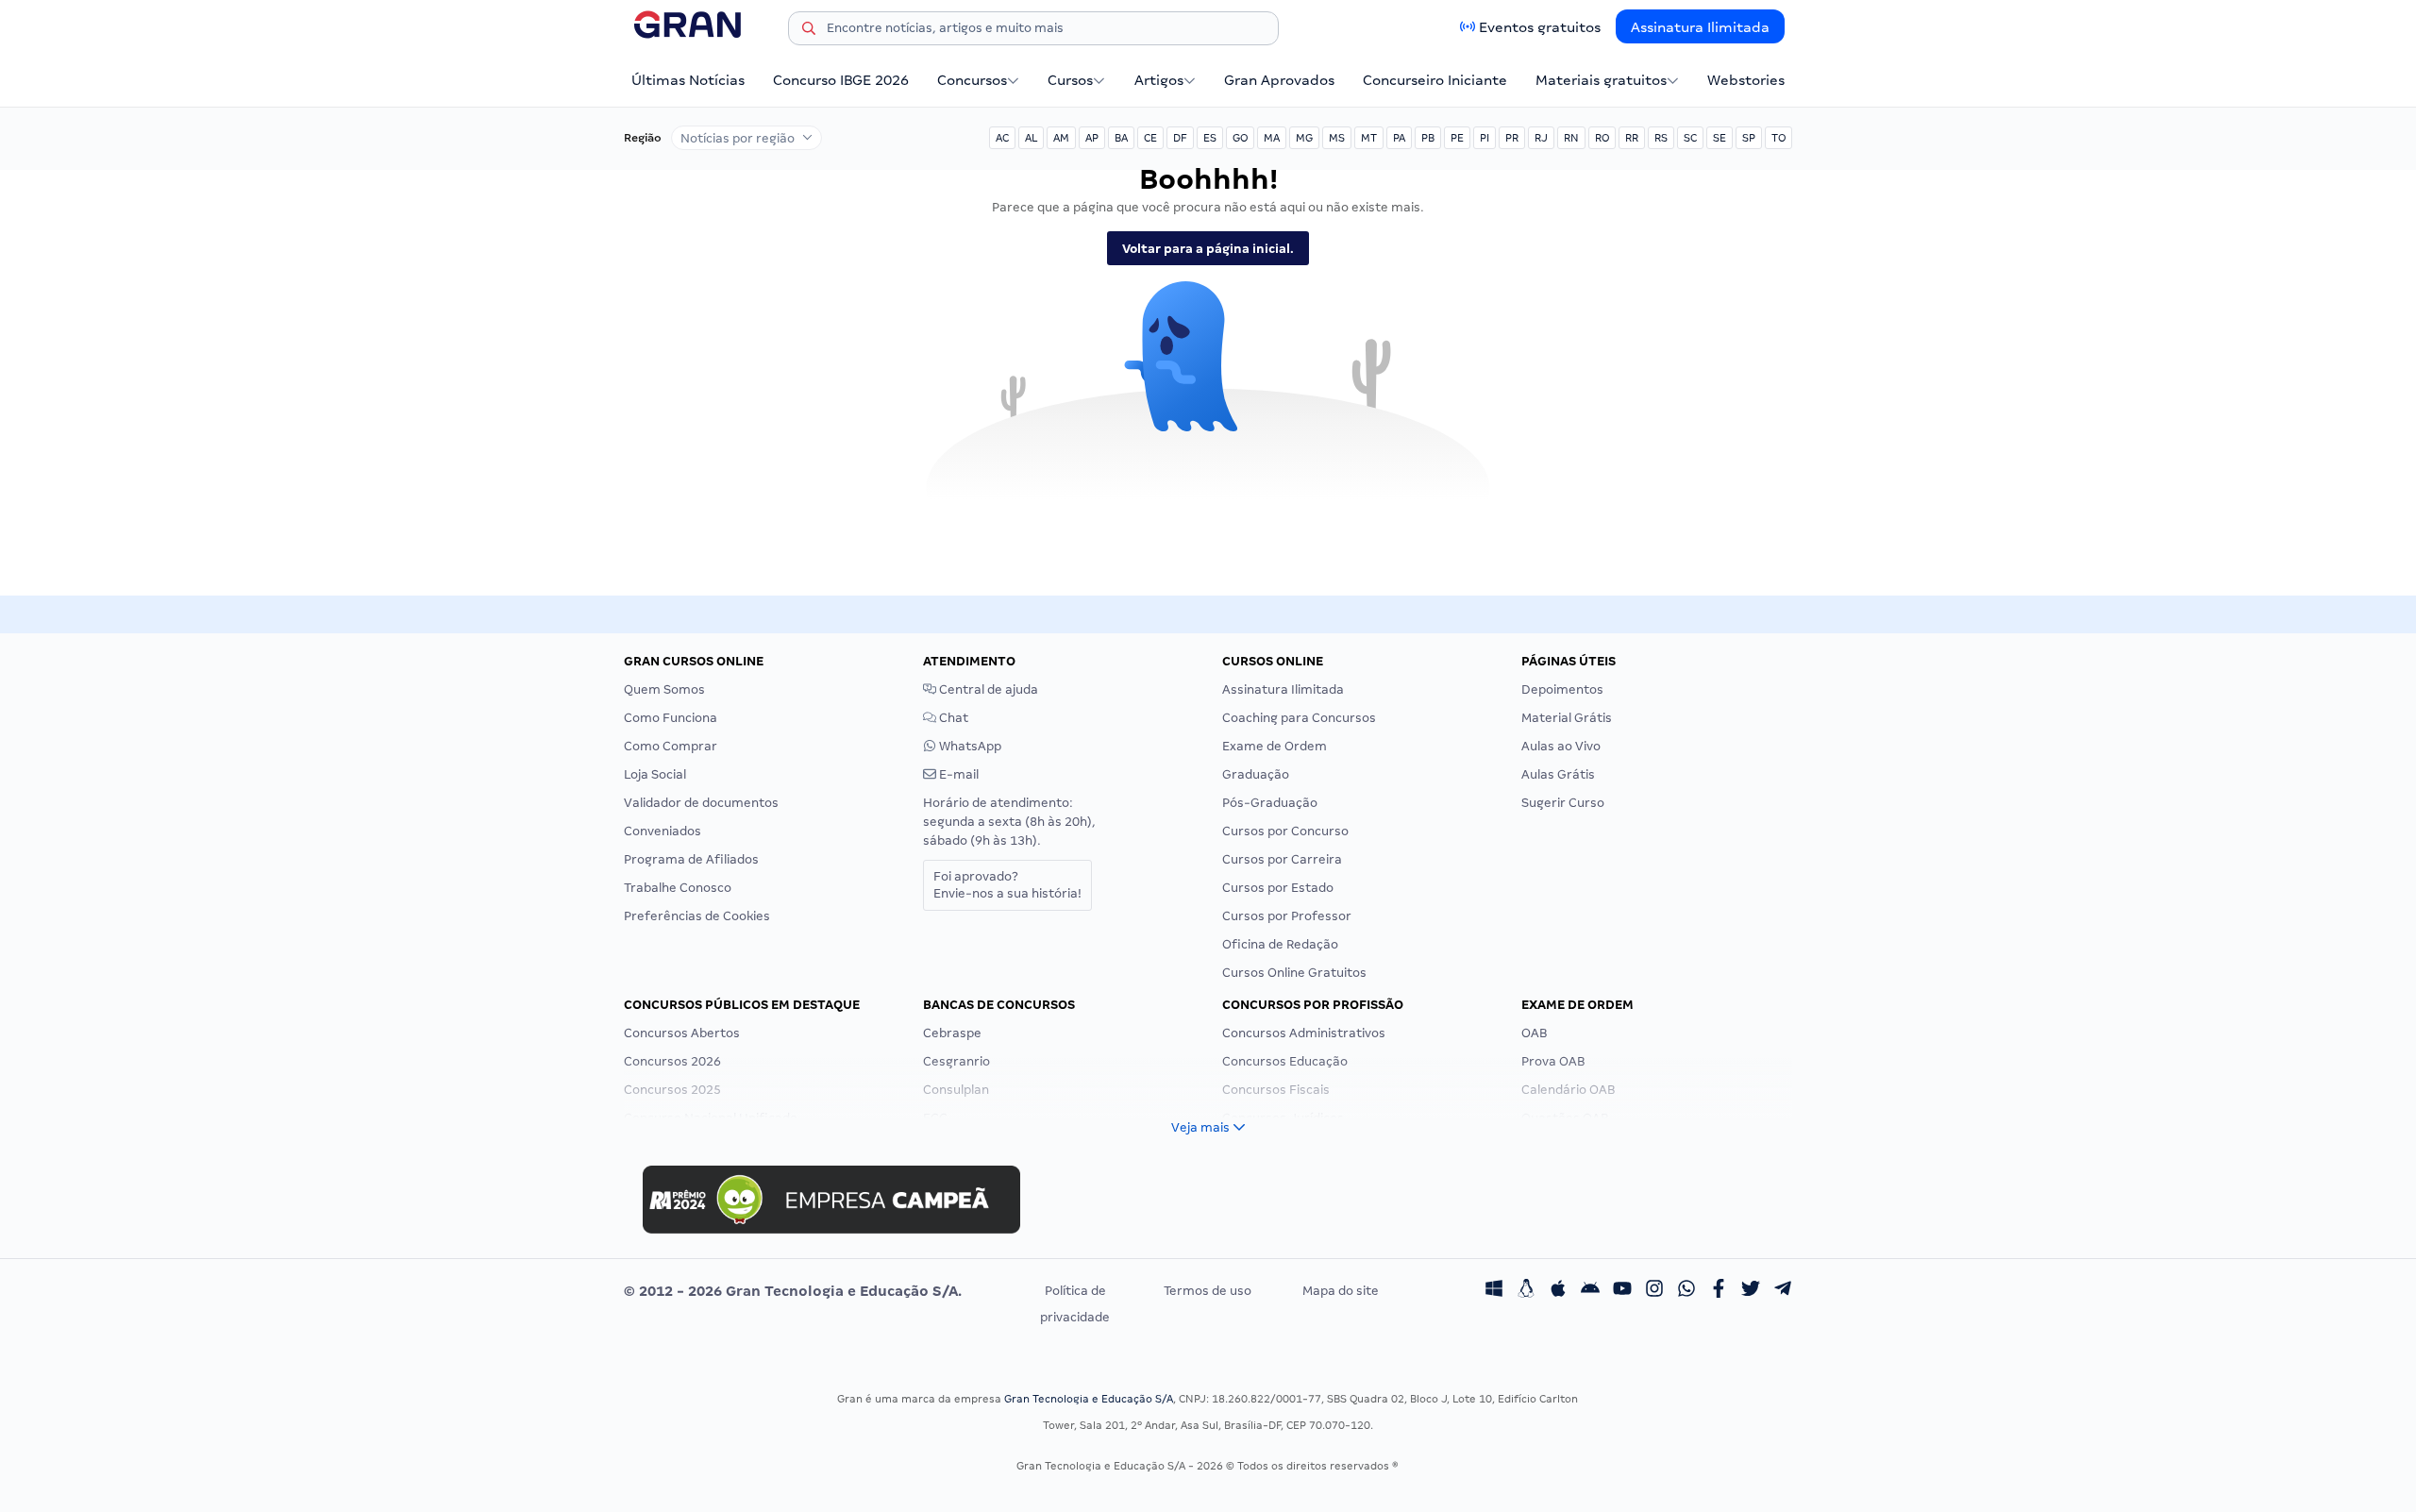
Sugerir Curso (1563, 803)
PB (1428, 138)
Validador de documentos (701, 803)
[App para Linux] (1526, 1291)
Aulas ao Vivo (1561, 746)
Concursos (972, 80)
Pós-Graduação (1270, 803)
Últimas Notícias (688, 80)
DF (1180, 138)
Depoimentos (1562, 689)
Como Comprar (671, 746)
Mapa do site (1341, 1291)
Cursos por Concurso (1285, 831)
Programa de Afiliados (691, 859)
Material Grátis (1567, 718)
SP (1749, 138)
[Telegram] (1783, 1291)
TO (1778, 138)
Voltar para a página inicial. (1208, 249)
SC (1690, 138)
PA (1399, 138)
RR (1632, 138)
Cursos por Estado (1278, 888)
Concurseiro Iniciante (1435, 80)
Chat (952, 718)
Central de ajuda (987, 689)
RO (1602, 138)
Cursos (1070, 80)
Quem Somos (664, 689)
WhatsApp (969, 746)
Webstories (1746, 80)
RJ (1541, 138)
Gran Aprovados (1279, 80)
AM (1061, 138)
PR (1512, 138)
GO (1240, 138)
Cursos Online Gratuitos (1294, 973)
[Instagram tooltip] (1654, 1291)
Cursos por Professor (1287, 916)
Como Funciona (671, 718)
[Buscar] (809, 31)
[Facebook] (1719, 1291)
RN (1571, 138)
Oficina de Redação (1280, 944)
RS (1661, 138)
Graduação (1256, 774)
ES (1210, 138)
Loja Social (655, 774)
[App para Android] (1590, 1291)
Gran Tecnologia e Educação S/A (1089, 1399)
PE (1457, 138)
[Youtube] (1622, 1291)
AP (1092, 138)
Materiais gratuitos (1601, 80)
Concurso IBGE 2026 (841, 80)
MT (1369, 138)
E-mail (957, 774)
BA (1121, 138)
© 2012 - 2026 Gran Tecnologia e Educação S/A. (793, 1291)
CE (1150, 138)
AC (1002, 138)
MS (1337, 138)
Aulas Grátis (1558, 774)
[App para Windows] (1494, 1291)
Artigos (1159, 80)
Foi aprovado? (1007, 885)
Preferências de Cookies (697, 916)
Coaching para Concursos (1299, 718)
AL (1031, 138)
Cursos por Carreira (1282, 859)
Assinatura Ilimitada (1700, 27)
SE (1720, 138)
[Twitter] (1751, 1291)
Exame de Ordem (1275, 746)
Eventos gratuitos (1540, 27)
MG (1304, 138)
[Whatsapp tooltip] (1686, 1291)
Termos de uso (1208, 1291)
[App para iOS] (1558, 1291)
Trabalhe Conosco (678, 888)
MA (1272, 138)
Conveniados (663, 831)
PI (1485, 138)
